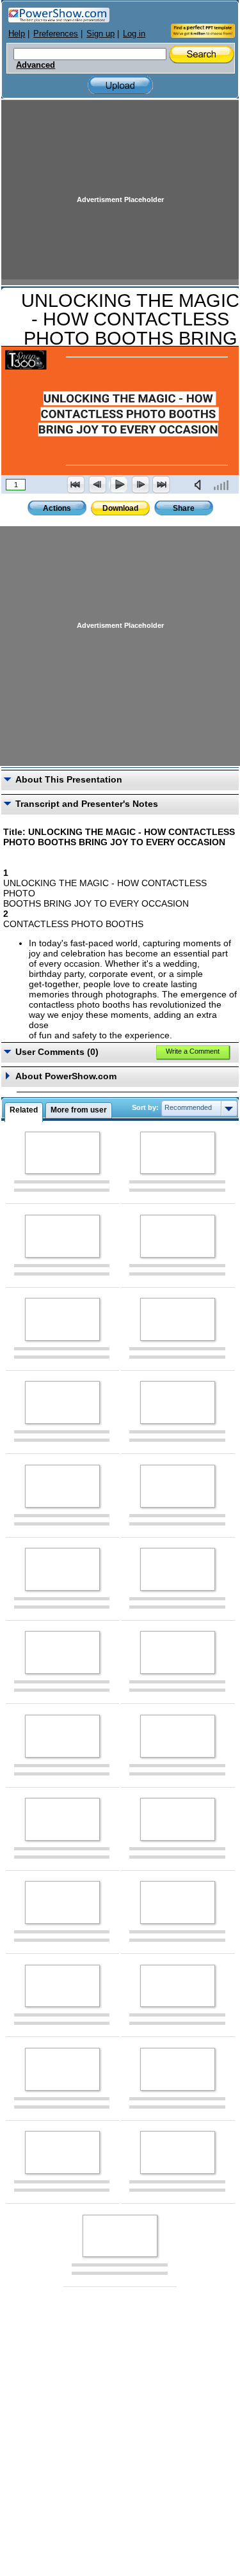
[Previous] (97, 485)
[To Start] (76, 485)
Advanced (36, 65)
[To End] (161, 485)
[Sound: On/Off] (200, 485)
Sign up (100, 34)
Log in (134, 34)
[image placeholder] (62, 1153)
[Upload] (120, 85)
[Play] (118, 485)
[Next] (140, 485)
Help (17, 34)
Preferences (56, 34)
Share (184, 508)
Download (120, 508)
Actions (57, 508)
